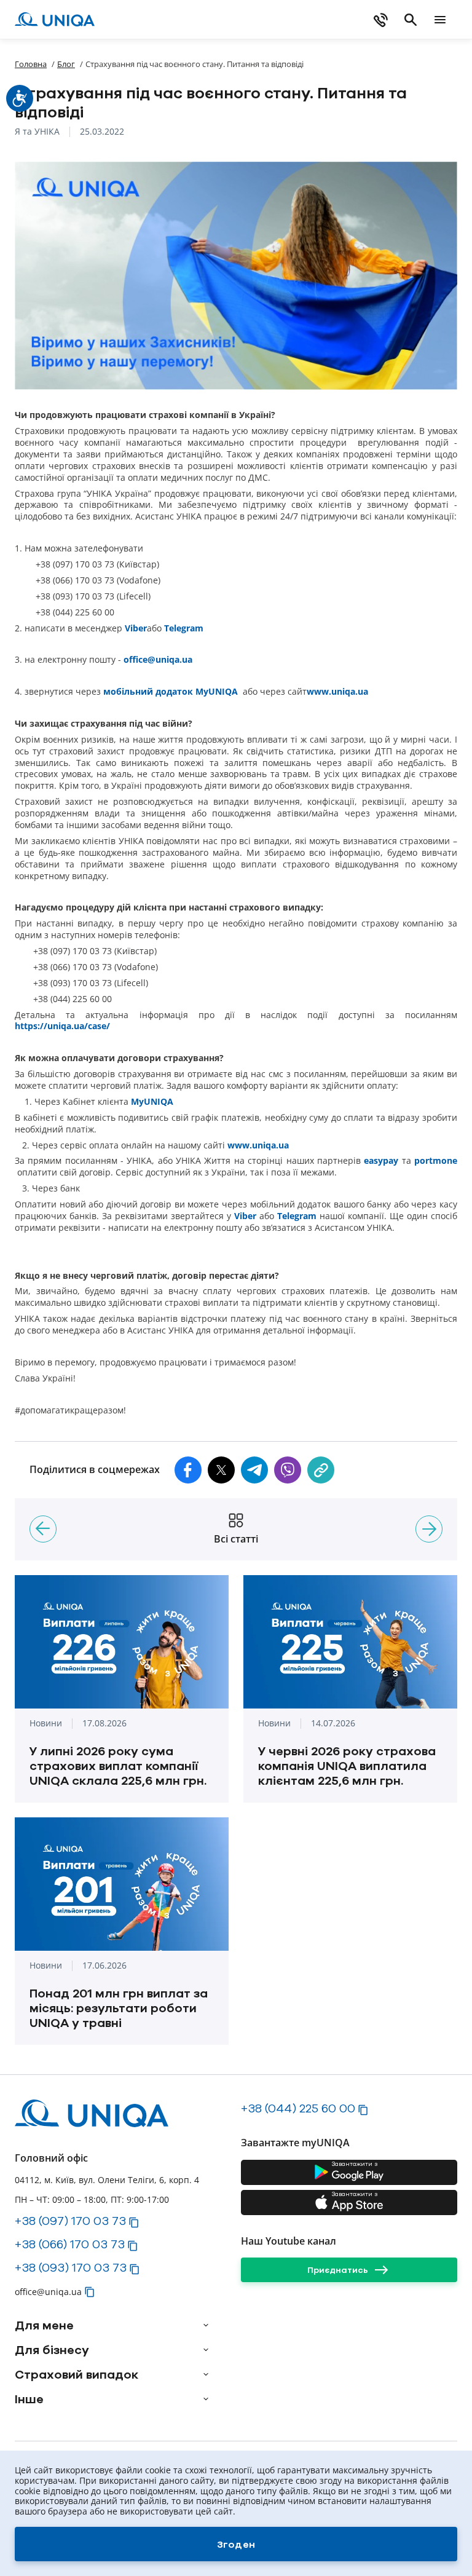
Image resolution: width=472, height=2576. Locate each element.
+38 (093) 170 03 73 (71, 2267)
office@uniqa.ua (158, 660)
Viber (136, 628)
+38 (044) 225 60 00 (298, 2108)
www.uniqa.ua (337, 692)
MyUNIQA (152, 1102)
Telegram (184, 628)
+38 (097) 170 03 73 (70, 2221)
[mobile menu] (440, 20)
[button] (188, 1470)
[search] (411, 20)
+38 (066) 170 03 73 (70, 2244)
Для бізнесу (52, 2350)
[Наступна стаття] (429, 1529)
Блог (66, 64)
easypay (381, 1161)
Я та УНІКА (37, 132)
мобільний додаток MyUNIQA (171, 692)
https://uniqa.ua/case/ (64, 1026)
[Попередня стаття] (43, 1529)
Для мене (44, 2325)
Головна (31, 64)
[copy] (321, 1470)
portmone (436, 1161)
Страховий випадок (77, 2374)
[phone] (381, 20)
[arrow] (206, 2325)
